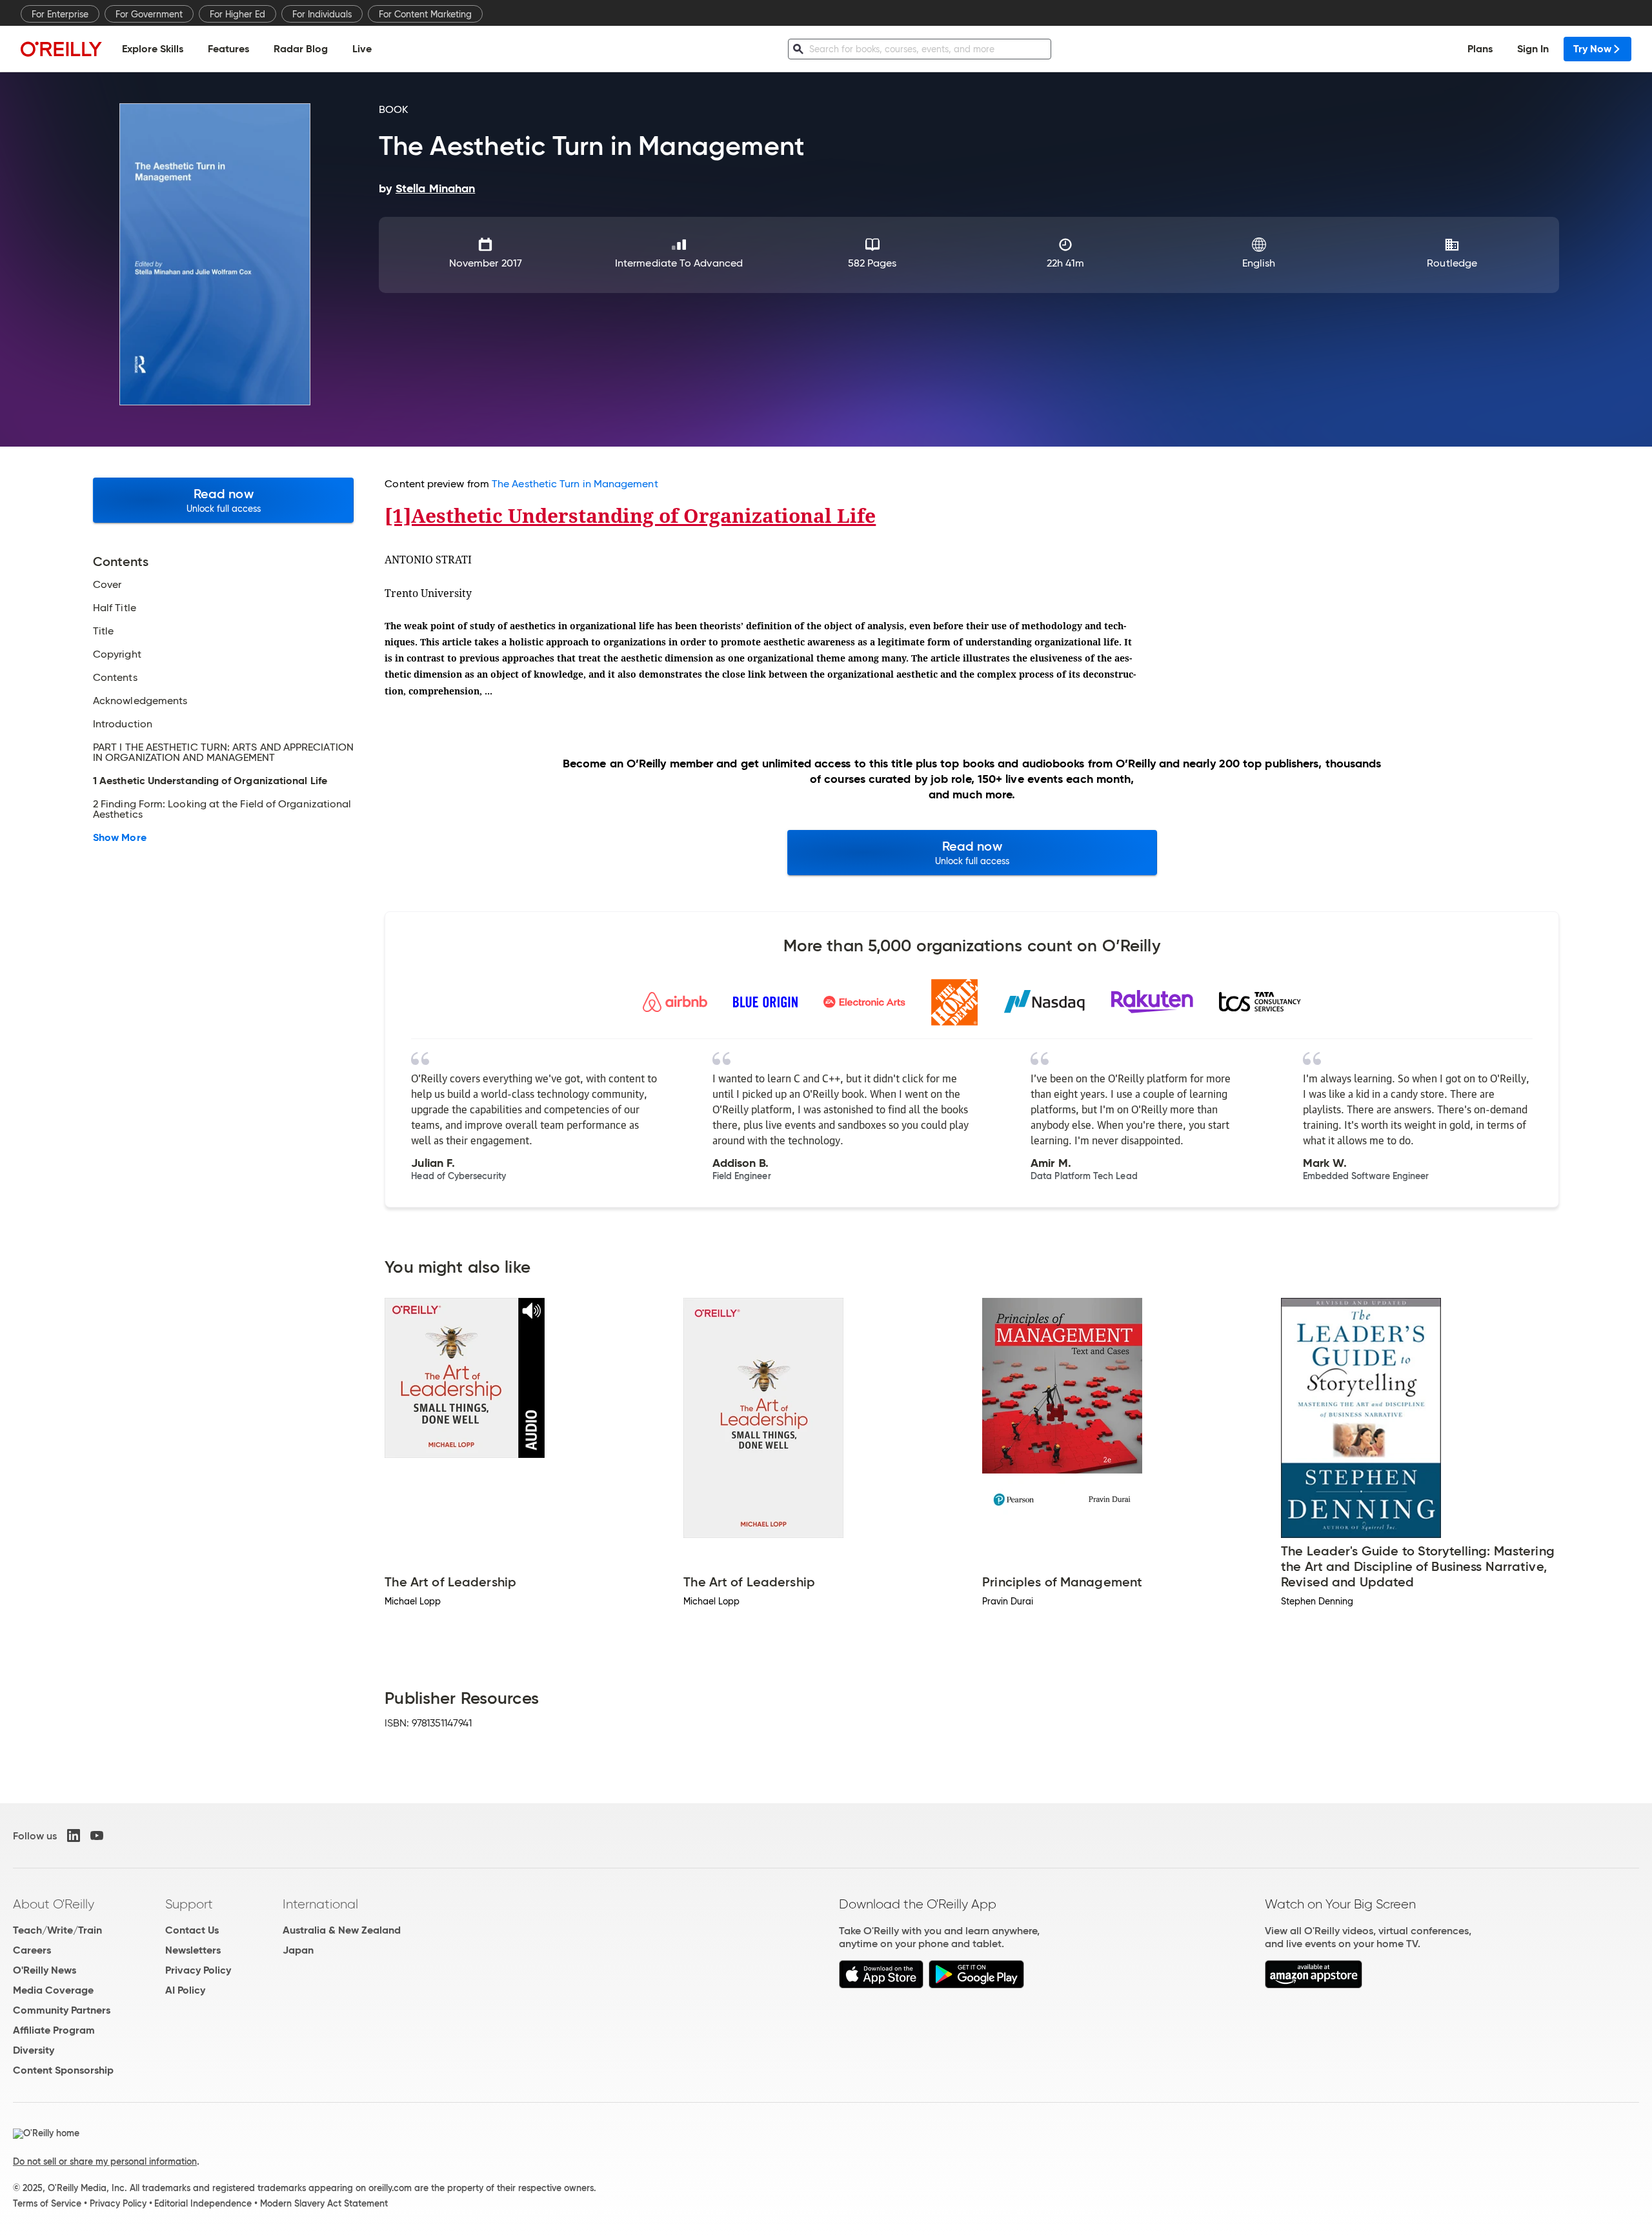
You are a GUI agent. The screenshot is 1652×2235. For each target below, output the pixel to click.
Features (228, 49)
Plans (1480, 49)
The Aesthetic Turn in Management (575, 484)
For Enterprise (60, 14)
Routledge (1452, 263)
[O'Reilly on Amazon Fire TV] (1314, 1985)
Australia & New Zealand (342, 1930)
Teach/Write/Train (57, 1930)
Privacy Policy (198, 1970)
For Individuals (322, 14)
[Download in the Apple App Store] (881, 1985)
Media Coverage (53, 1990)
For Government (149, 14)
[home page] (61, 49)
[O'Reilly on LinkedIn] (74, 1836)
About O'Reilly (54, 1904)
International (320, 1904)
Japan (298, 1950)
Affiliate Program (54, 2030)
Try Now (1592, 49)
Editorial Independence (203, 2203)
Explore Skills (153, 49)
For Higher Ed (237, 14)
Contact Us (192, 1930)
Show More (120, 838)
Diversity (34, 2050)
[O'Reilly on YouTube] (97, 1836)
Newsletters (193, 1950)
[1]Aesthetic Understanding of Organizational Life (630, 515)
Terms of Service (47, 2203)
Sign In (1533, 49)
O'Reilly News (45, 1970)
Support (189, 1904)
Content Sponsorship (63, 2070)
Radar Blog (301, 49)
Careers (32, 1950)
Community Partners (62, 2010)
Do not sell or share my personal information (105, 2161)
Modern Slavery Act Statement (324, 2203)
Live (362, 49)
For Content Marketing (425, 14)
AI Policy (185, 1990)
